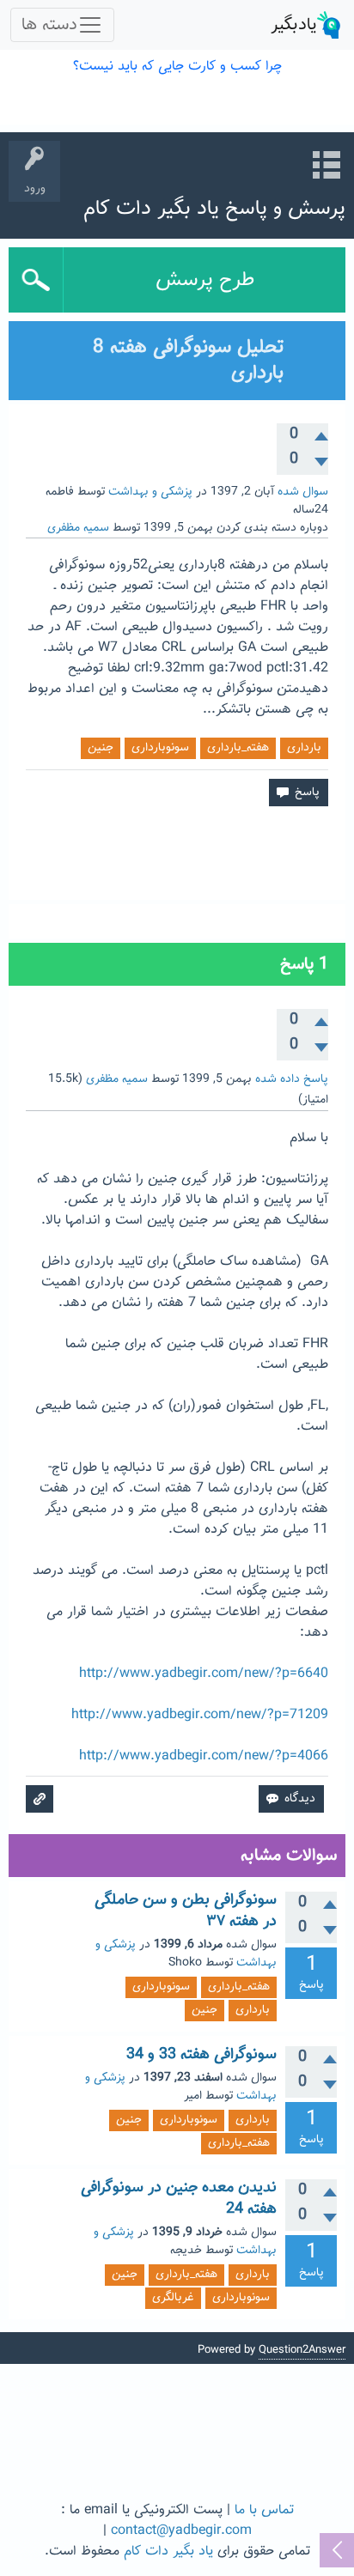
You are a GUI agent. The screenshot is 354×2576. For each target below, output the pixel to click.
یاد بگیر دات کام (168, 2552)
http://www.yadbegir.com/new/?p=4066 (204, 1756)
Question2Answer (302, 2350)
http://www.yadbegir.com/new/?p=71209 (200, 1715)
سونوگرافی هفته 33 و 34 (201, 2055)
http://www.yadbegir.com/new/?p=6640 (204, 1674)
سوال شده (303, 492)
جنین (101, 748)
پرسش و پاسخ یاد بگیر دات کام (214, 209)
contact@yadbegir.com (181, 2531)
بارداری (304, 748)
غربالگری (173, 2298)
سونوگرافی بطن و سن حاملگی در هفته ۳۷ (186, 1911)
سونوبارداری (160, 748)
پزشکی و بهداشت (150, 492)
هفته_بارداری (238, 748)
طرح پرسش (205, 280)
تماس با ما (264, 2510)
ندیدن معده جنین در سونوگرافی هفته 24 (179, 2198)
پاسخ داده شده (292, 1079)
